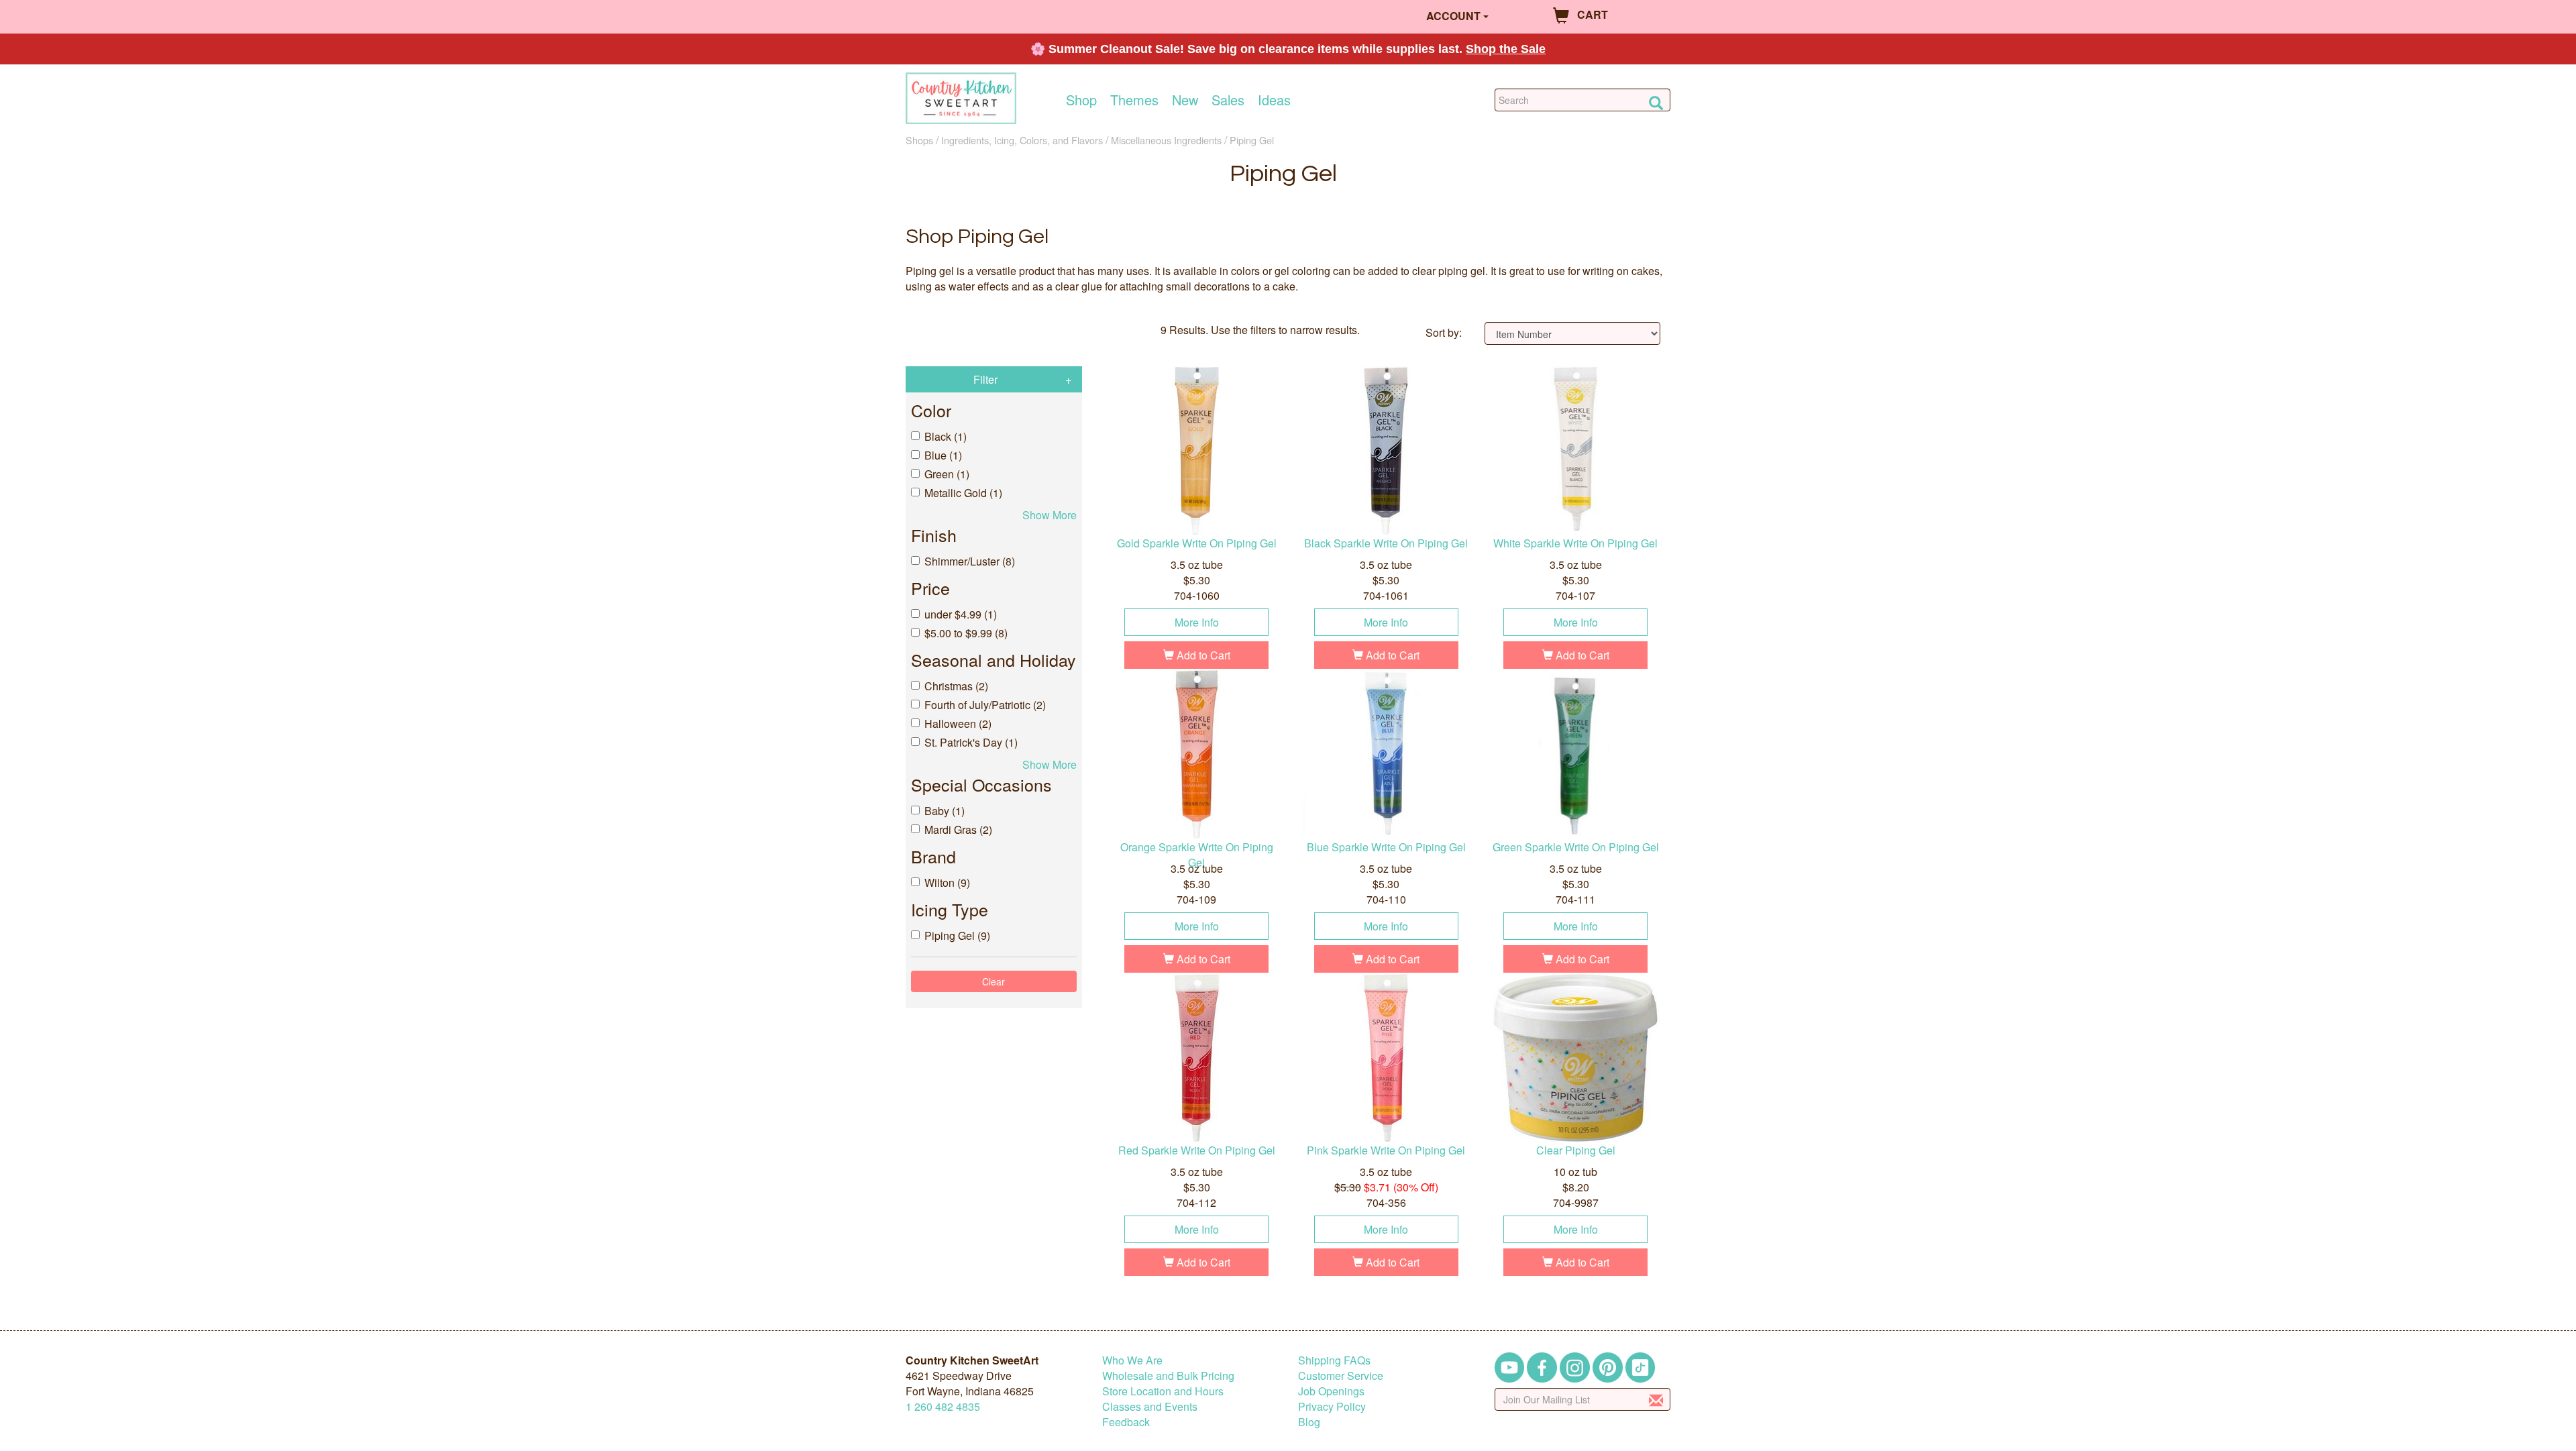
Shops (919, 140)
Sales (1228, 100)
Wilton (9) (947, 882)
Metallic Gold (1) (963, 493)
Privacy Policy (1332, 1406)
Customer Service (1341, 1376)
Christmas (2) (956, 686)
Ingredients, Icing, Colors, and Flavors (1022, 140)
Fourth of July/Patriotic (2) (985, 705)
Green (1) (947, 474)
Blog (1309, 1422)
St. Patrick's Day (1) (971, 742)
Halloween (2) (958, 723)
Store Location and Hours (1163, 1391)
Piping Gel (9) (957, 935)
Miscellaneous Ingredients (1166, 140)
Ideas (1274, 100)
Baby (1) (945, 811)
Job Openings (1331, 1391)
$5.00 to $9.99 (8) (966, 633)
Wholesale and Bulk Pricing (1168, 1376)
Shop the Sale (1506, 49)
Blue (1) (943, 455)
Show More (1050, 515)
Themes (1134, 100)
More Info (1197, 622)
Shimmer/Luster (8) (970, 561)
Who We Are (1132, 1360)
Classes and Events (1150, 1406)
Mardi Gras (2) (958, 829)
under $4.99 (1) (961, 614)
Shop (1081, 100)
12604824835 (943, 1406)
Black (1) (946, 436)
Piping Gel (1252, 140)
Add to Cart (1202, 655)
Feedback (1126, 1422)
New (1185, 100)
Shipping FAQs (1334, 1360)
